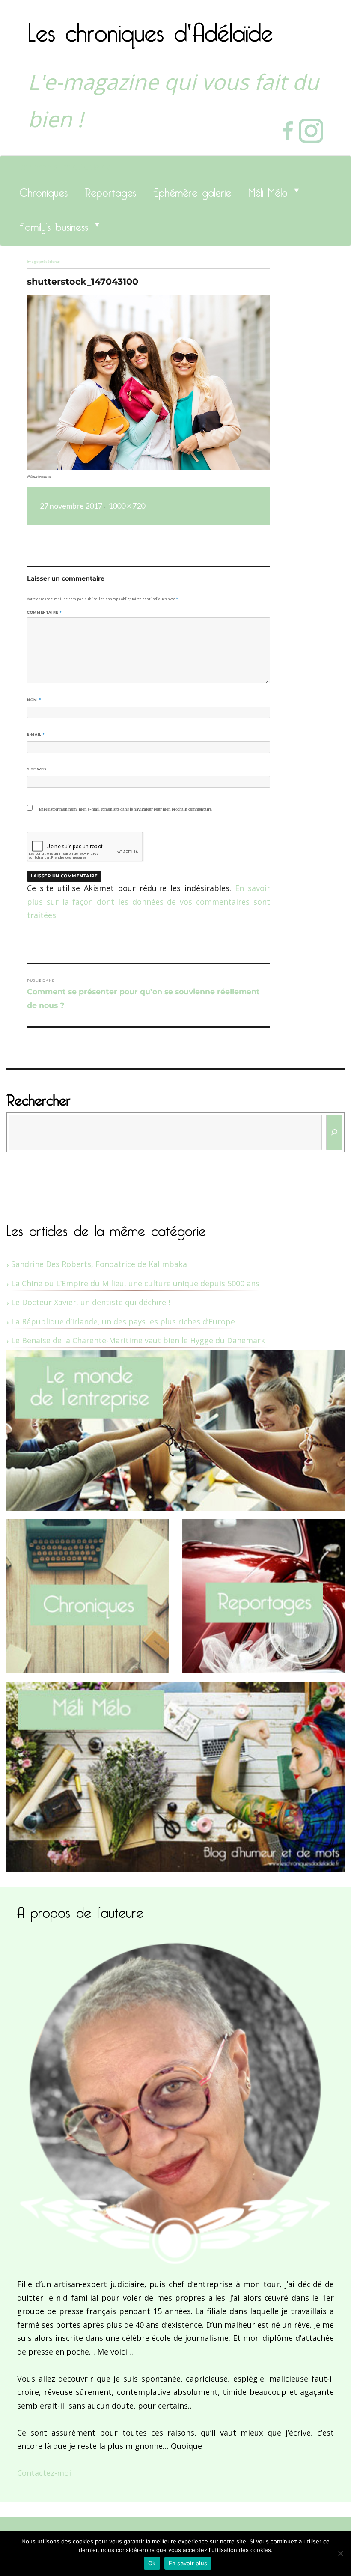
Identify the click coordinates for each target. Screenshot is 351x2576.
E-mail (36, 734)
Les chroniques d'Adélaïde (150, 27)
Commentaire (44, 612)
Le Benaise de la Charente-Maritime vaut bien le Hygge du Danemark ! (140, 1340)
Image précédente (43, 262)
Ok (152, 2563)
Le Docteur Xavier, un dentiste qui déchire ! (91, 1302)
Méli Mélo (268, 190)
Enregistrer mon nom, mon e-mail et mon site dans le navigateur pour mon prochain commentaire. (126, 809)
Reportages (110, 190)
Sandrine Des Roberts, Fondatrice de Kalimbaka (99, 1264)
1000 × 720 (127, 506)
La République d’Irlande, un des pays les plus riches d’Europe (123, 1321)
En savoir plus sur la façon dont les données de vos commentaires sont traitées (149, 902)
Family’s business (54, 224)
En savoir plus (188, 2563)
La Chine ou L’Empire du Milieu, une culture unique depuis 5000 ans (135, 1283)
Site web (37, 769)
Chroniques (43, 190)
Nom (34, 700)
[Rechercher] (335, 1132)
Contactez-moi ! (46, 2473)
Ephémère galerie (192, 190)
